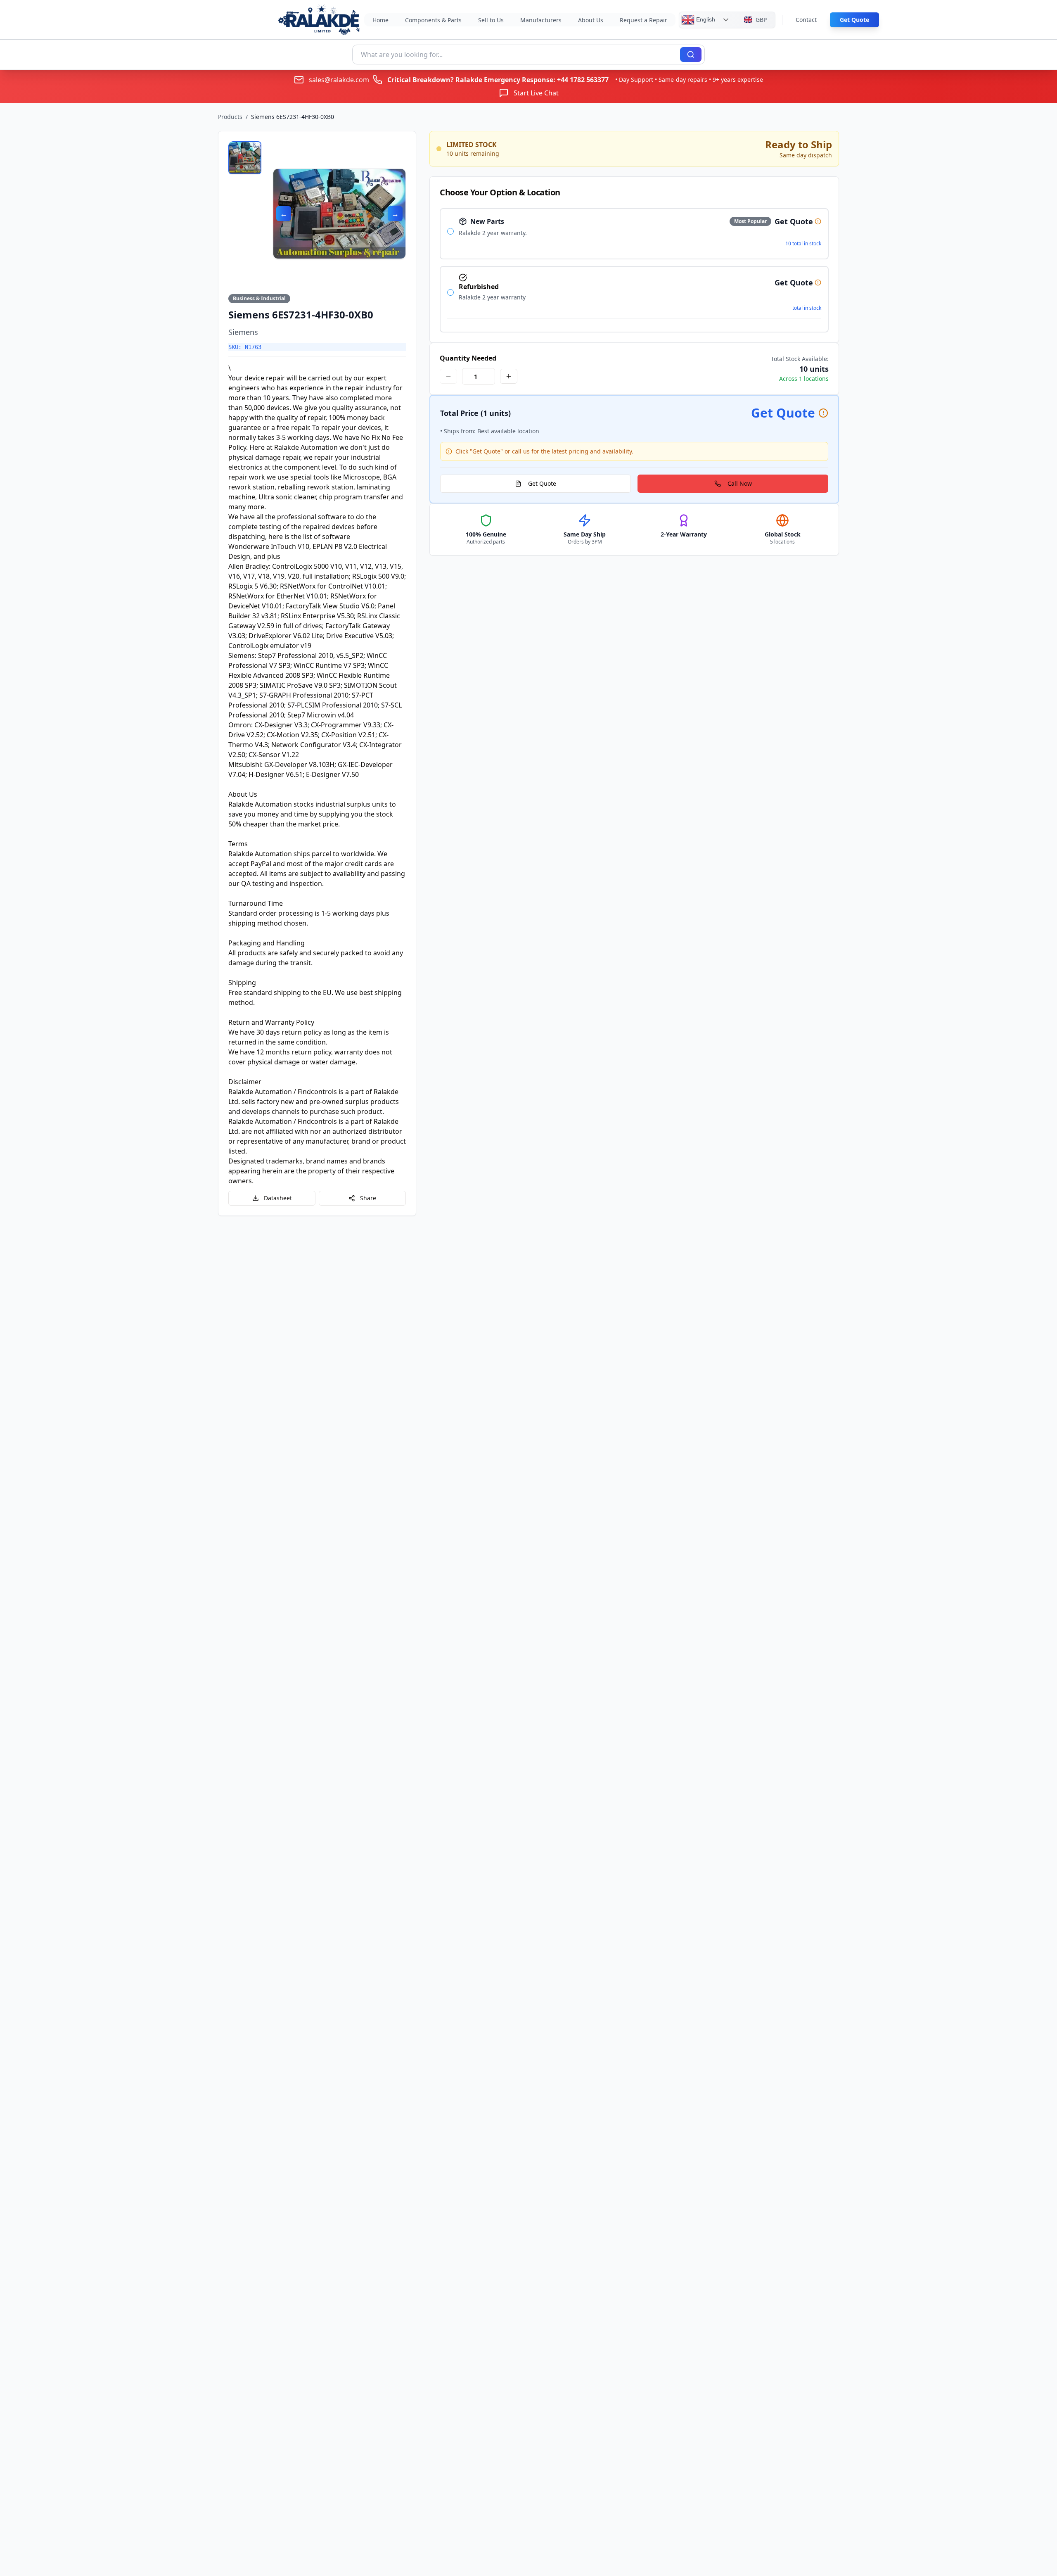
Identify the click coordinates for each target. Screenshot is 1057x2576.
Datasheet (278, 1198)
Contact (806, 20)
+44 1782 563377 (583, 80)
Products (230, 117)
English (705, 19)
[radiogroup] (634, 270)
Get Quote (854, 20)
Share (368, 1198)
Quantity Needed (468, 358)
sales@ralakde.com (339, 80)
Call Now (740, 483)
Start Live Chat (536, 93)
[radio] (450, 231)
